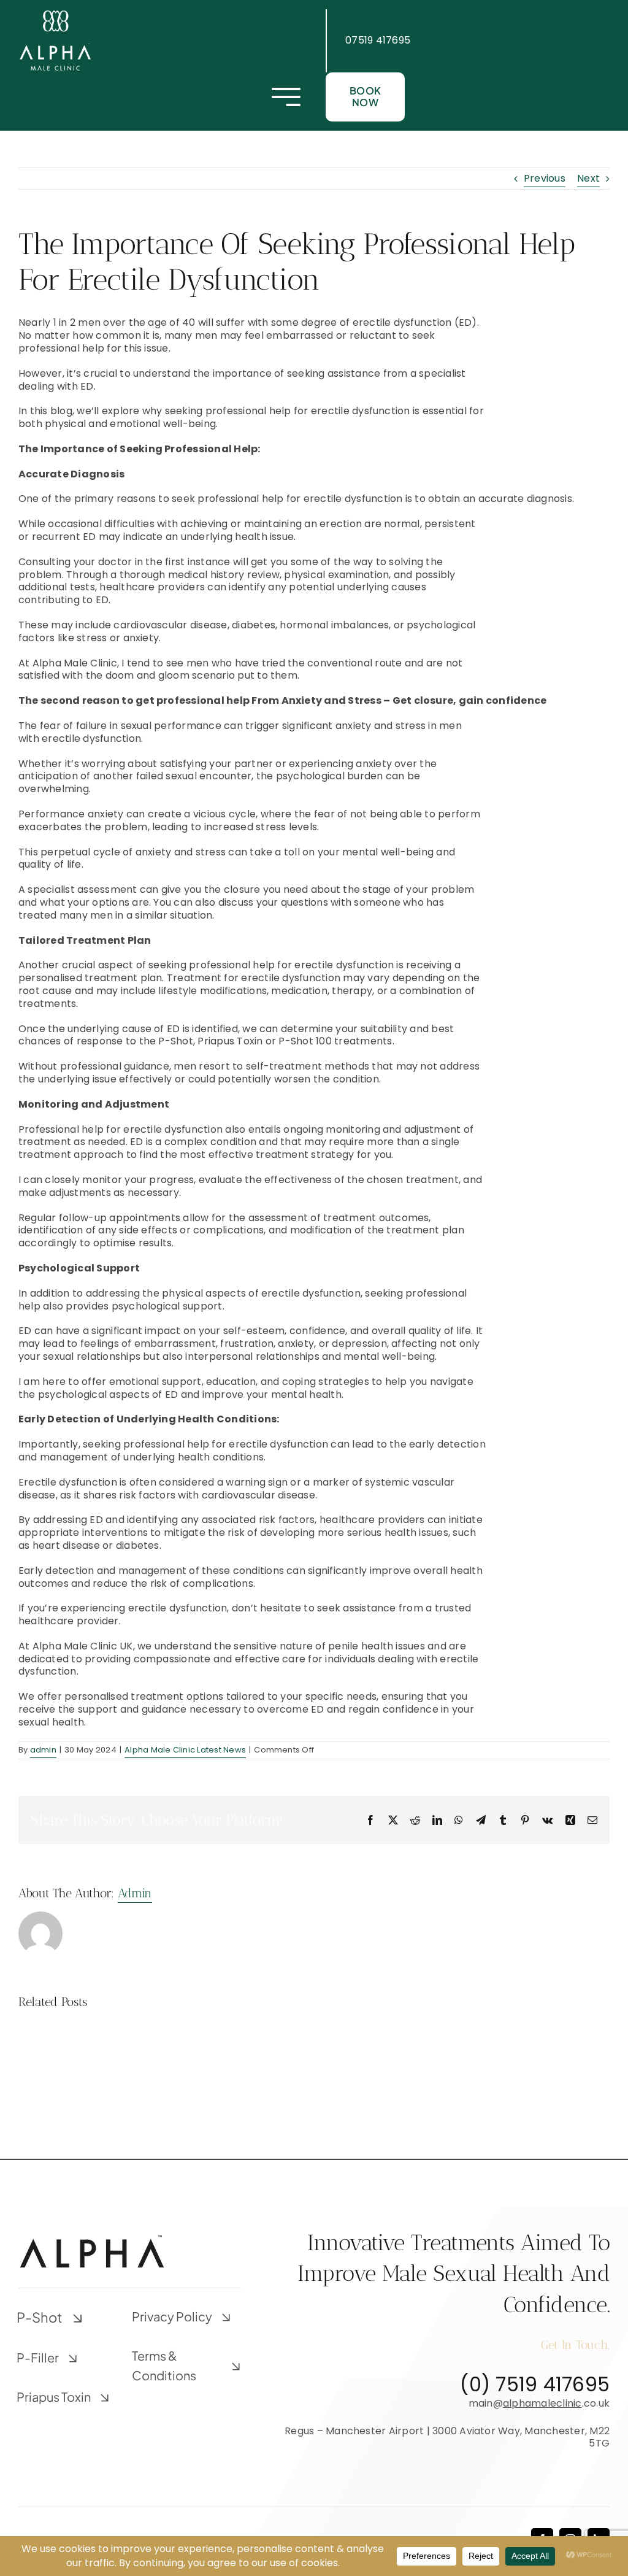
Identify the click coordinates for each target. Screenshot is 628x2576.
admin (43, 1750)
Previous (545, 178)
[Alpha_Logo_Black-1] (92, 2238)
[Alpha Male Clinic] (55, 14)
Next (588, 178)
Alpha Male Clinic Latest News (185, 1750)
